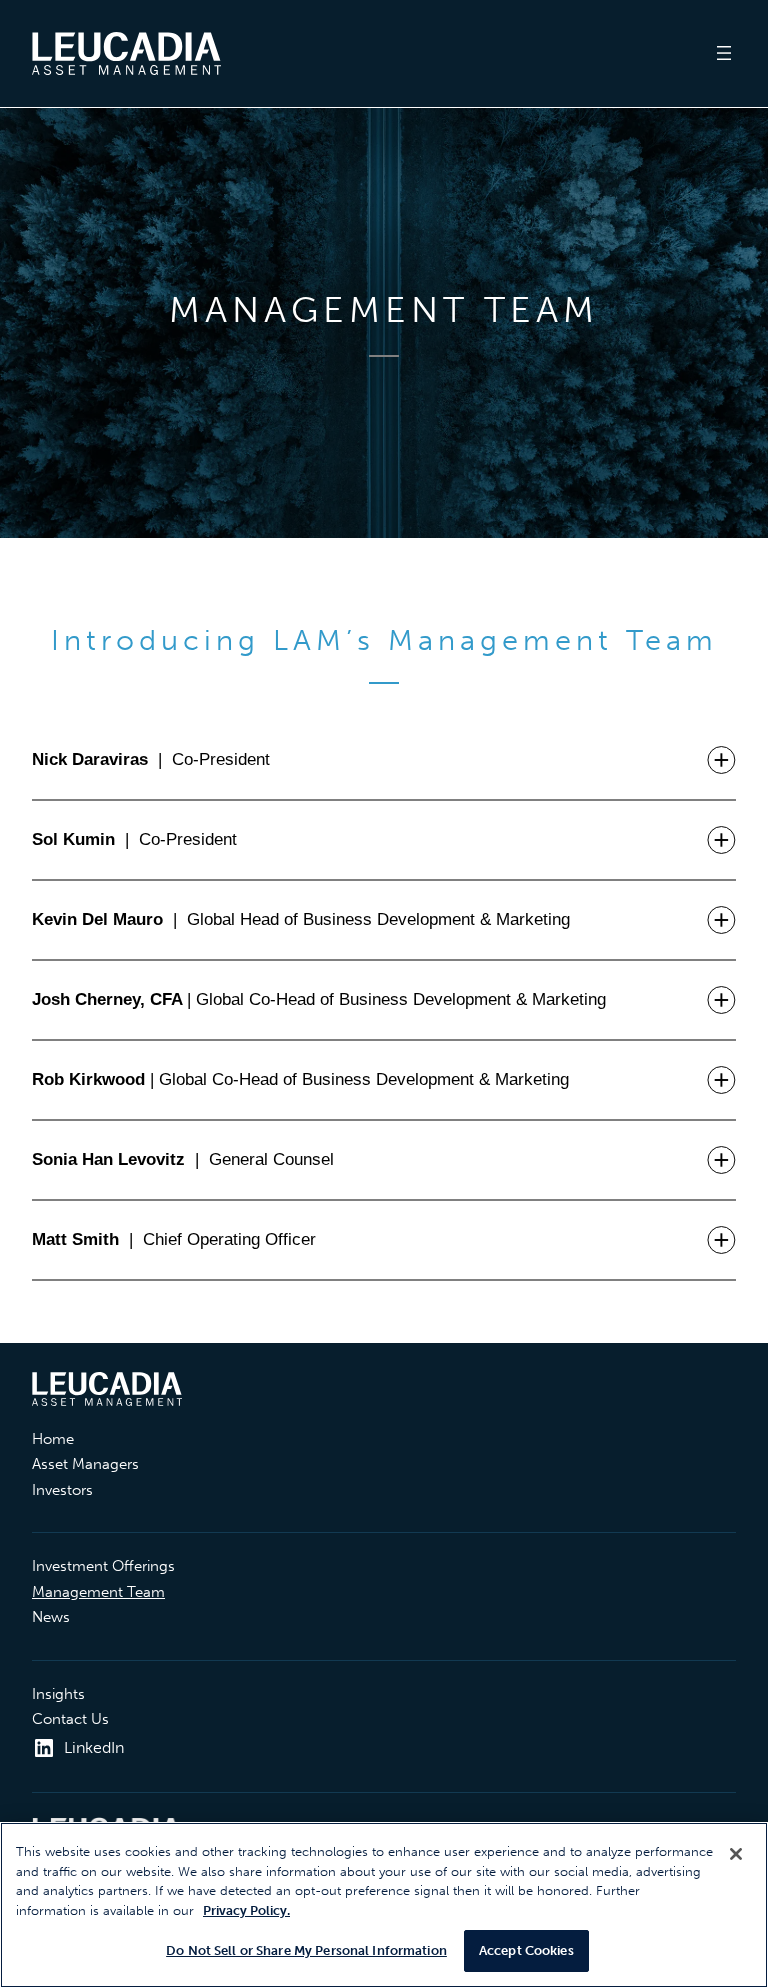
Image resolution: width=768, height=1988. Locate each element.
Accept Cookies (526, 1950)
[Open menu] (724, 53)
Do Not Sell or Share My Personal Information (306, 1950)
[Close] (736, 1854)
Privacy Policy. (246, 1910)
